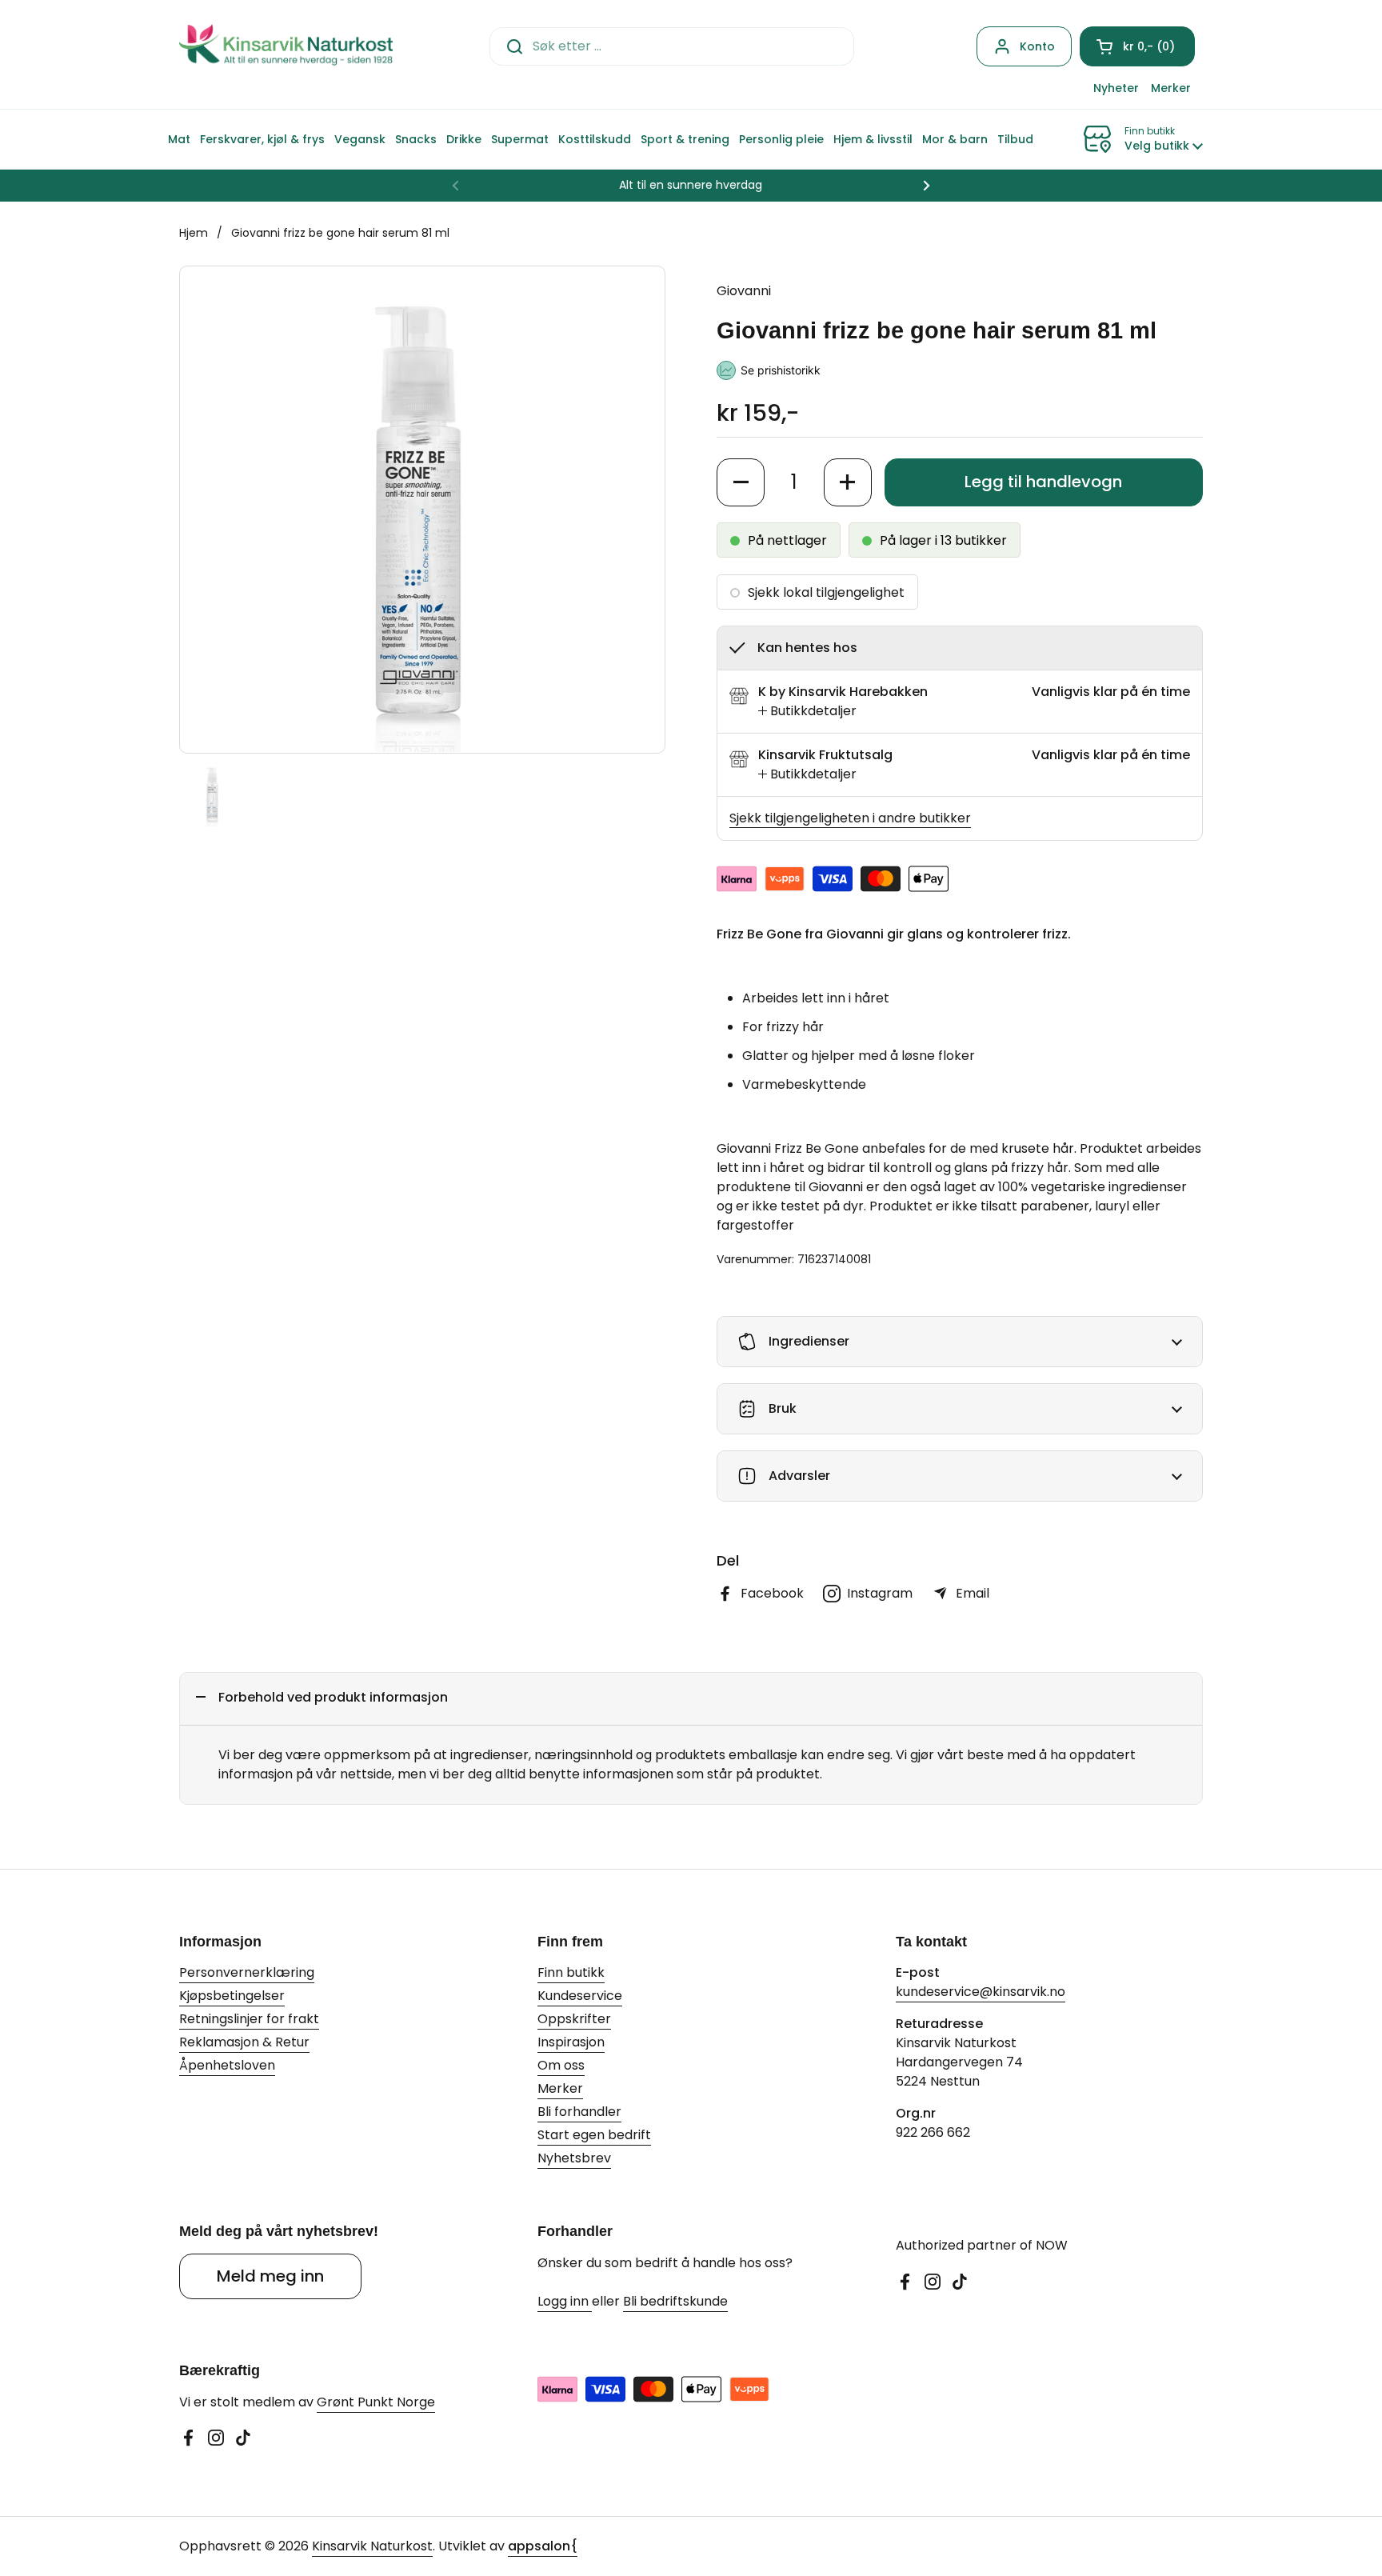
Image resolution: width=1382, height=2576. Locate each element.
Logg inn (565, 2301)
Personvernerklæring (247, 1972)
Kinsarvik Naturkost (372, 2546)
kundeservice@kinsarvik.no (981, 1992)
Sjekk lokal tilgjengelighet (826, 592)
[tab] (807, 711)
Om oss (561, 2065)
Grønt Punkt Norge (376, 2402)
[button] (1137, 46)
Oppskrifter (574, 2019)
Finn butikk (571, 1972)
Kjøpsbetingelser (232, 1996)
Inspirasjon (571, 2042)
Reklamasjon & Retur (244, 2042)
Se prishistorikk (781, 370)
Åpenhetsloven (227, 2065)
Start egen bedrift (594, 2135)
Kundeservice (580, 1996)
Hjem (194, 233)
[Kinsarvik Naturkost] (286, 46)
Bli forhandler (579, 2112)
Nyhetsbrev (574, 2158)
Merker (560, 2088)
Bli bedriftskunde (675, 2301)
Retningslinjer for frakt (249, 2019)
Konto (1037, 46)
